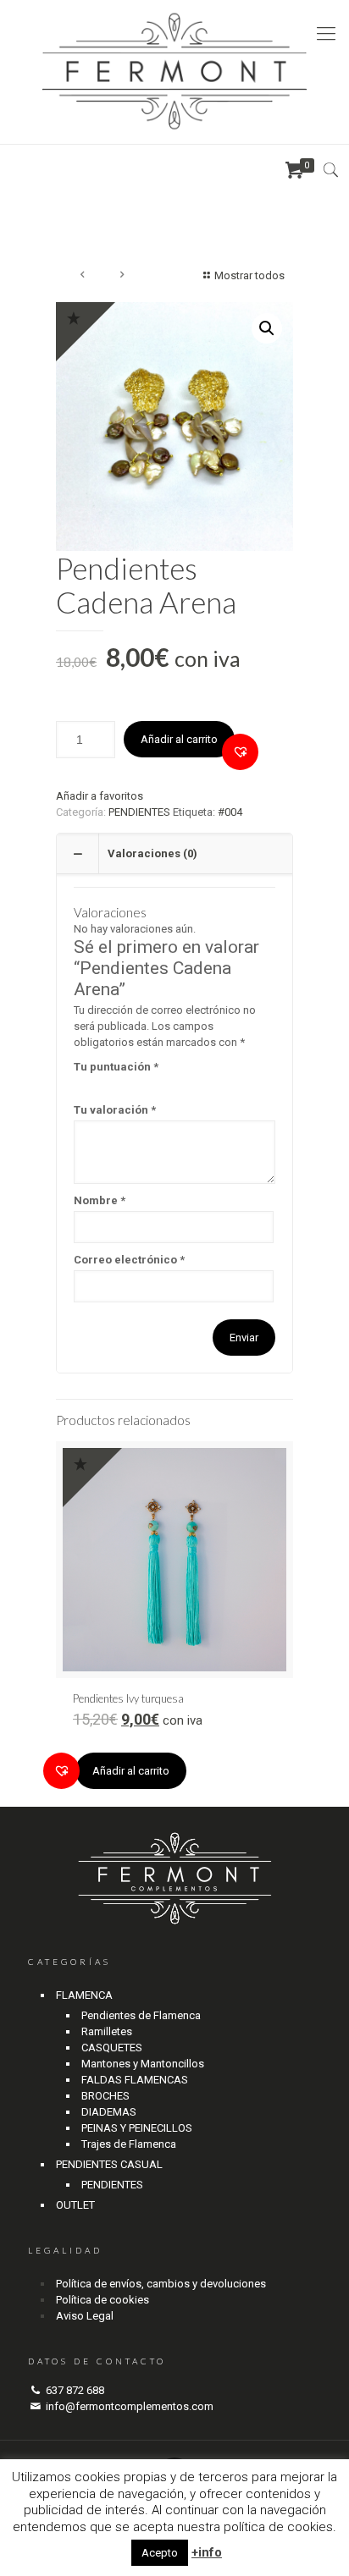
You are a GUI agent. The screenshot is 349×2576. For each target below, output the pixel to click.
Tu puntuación (116, 1067)
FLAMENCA (84, 1995)
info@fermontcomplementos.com (130, 2406)
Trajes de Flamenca (129, 2144)
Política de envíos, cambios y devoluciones (161, 2284)
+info (207, 2552)
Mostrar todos (249, 275)
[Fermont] (174, 72)
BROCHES (105, 2096)
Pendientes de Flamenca (141, 2015)
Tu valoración (115, 1110)
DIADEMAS (109, 2112)
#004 (230, 812)
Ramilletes (107, 2031)
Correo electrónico (129, 1260)
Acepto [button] (160, 2553)
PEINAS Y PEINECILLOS (137, 2128)
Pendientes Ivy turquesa (128, 1698)
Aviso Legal (85, 2316)
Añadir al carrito (179, 739)
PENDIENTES (139, 812)
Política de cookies (102, 2300)
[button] (240, 752)
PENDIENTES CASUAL (109, 2164)
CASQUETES (112, 2048)
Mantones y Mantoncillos (143, 2064)
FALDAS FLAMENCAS (135, 2080)
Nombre (100, 1200)
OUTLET (75, 2205)
